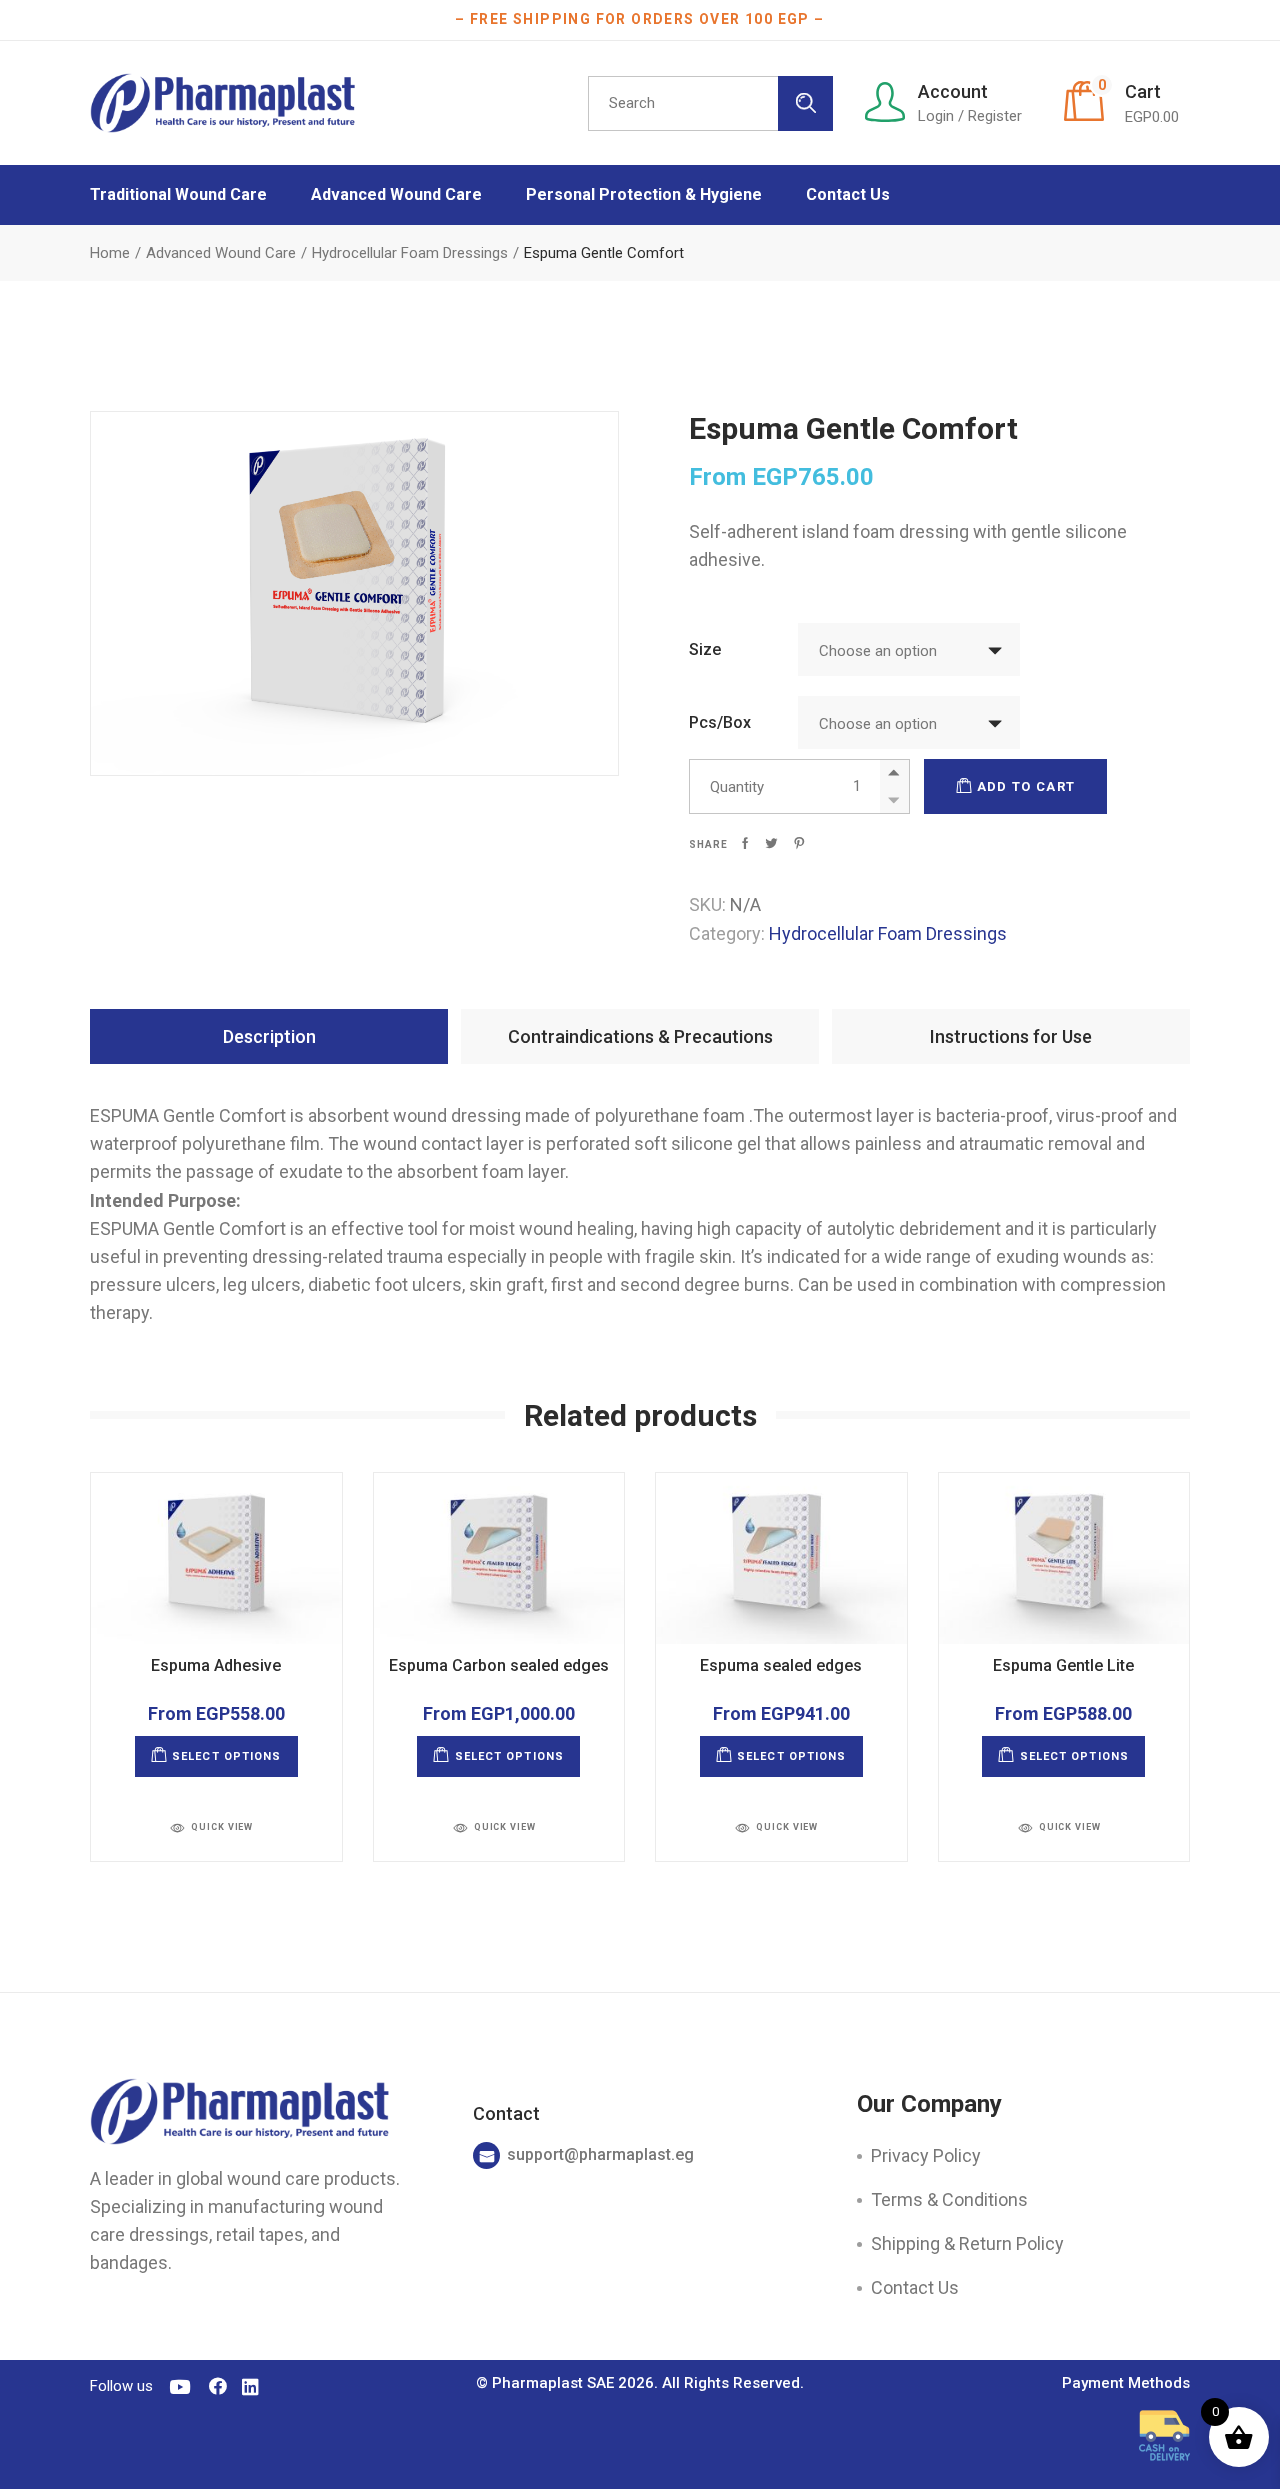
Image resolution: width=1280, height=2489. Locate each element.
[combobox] (909, 649)
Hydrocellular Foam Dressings (888, 933)
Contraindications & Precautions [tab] (640, 1036)
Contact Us (915, 2287)
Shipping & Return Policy (967, 2243)
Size (705, 649)
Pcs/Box (720, 722)
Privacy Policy (926, 2155)
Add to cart (1026, 786)
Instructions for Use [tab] (1011, 1036)
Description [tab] (269, 1036)
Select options (226, 1756)
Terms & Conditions (949, 2199)
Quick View (222, 1827)
